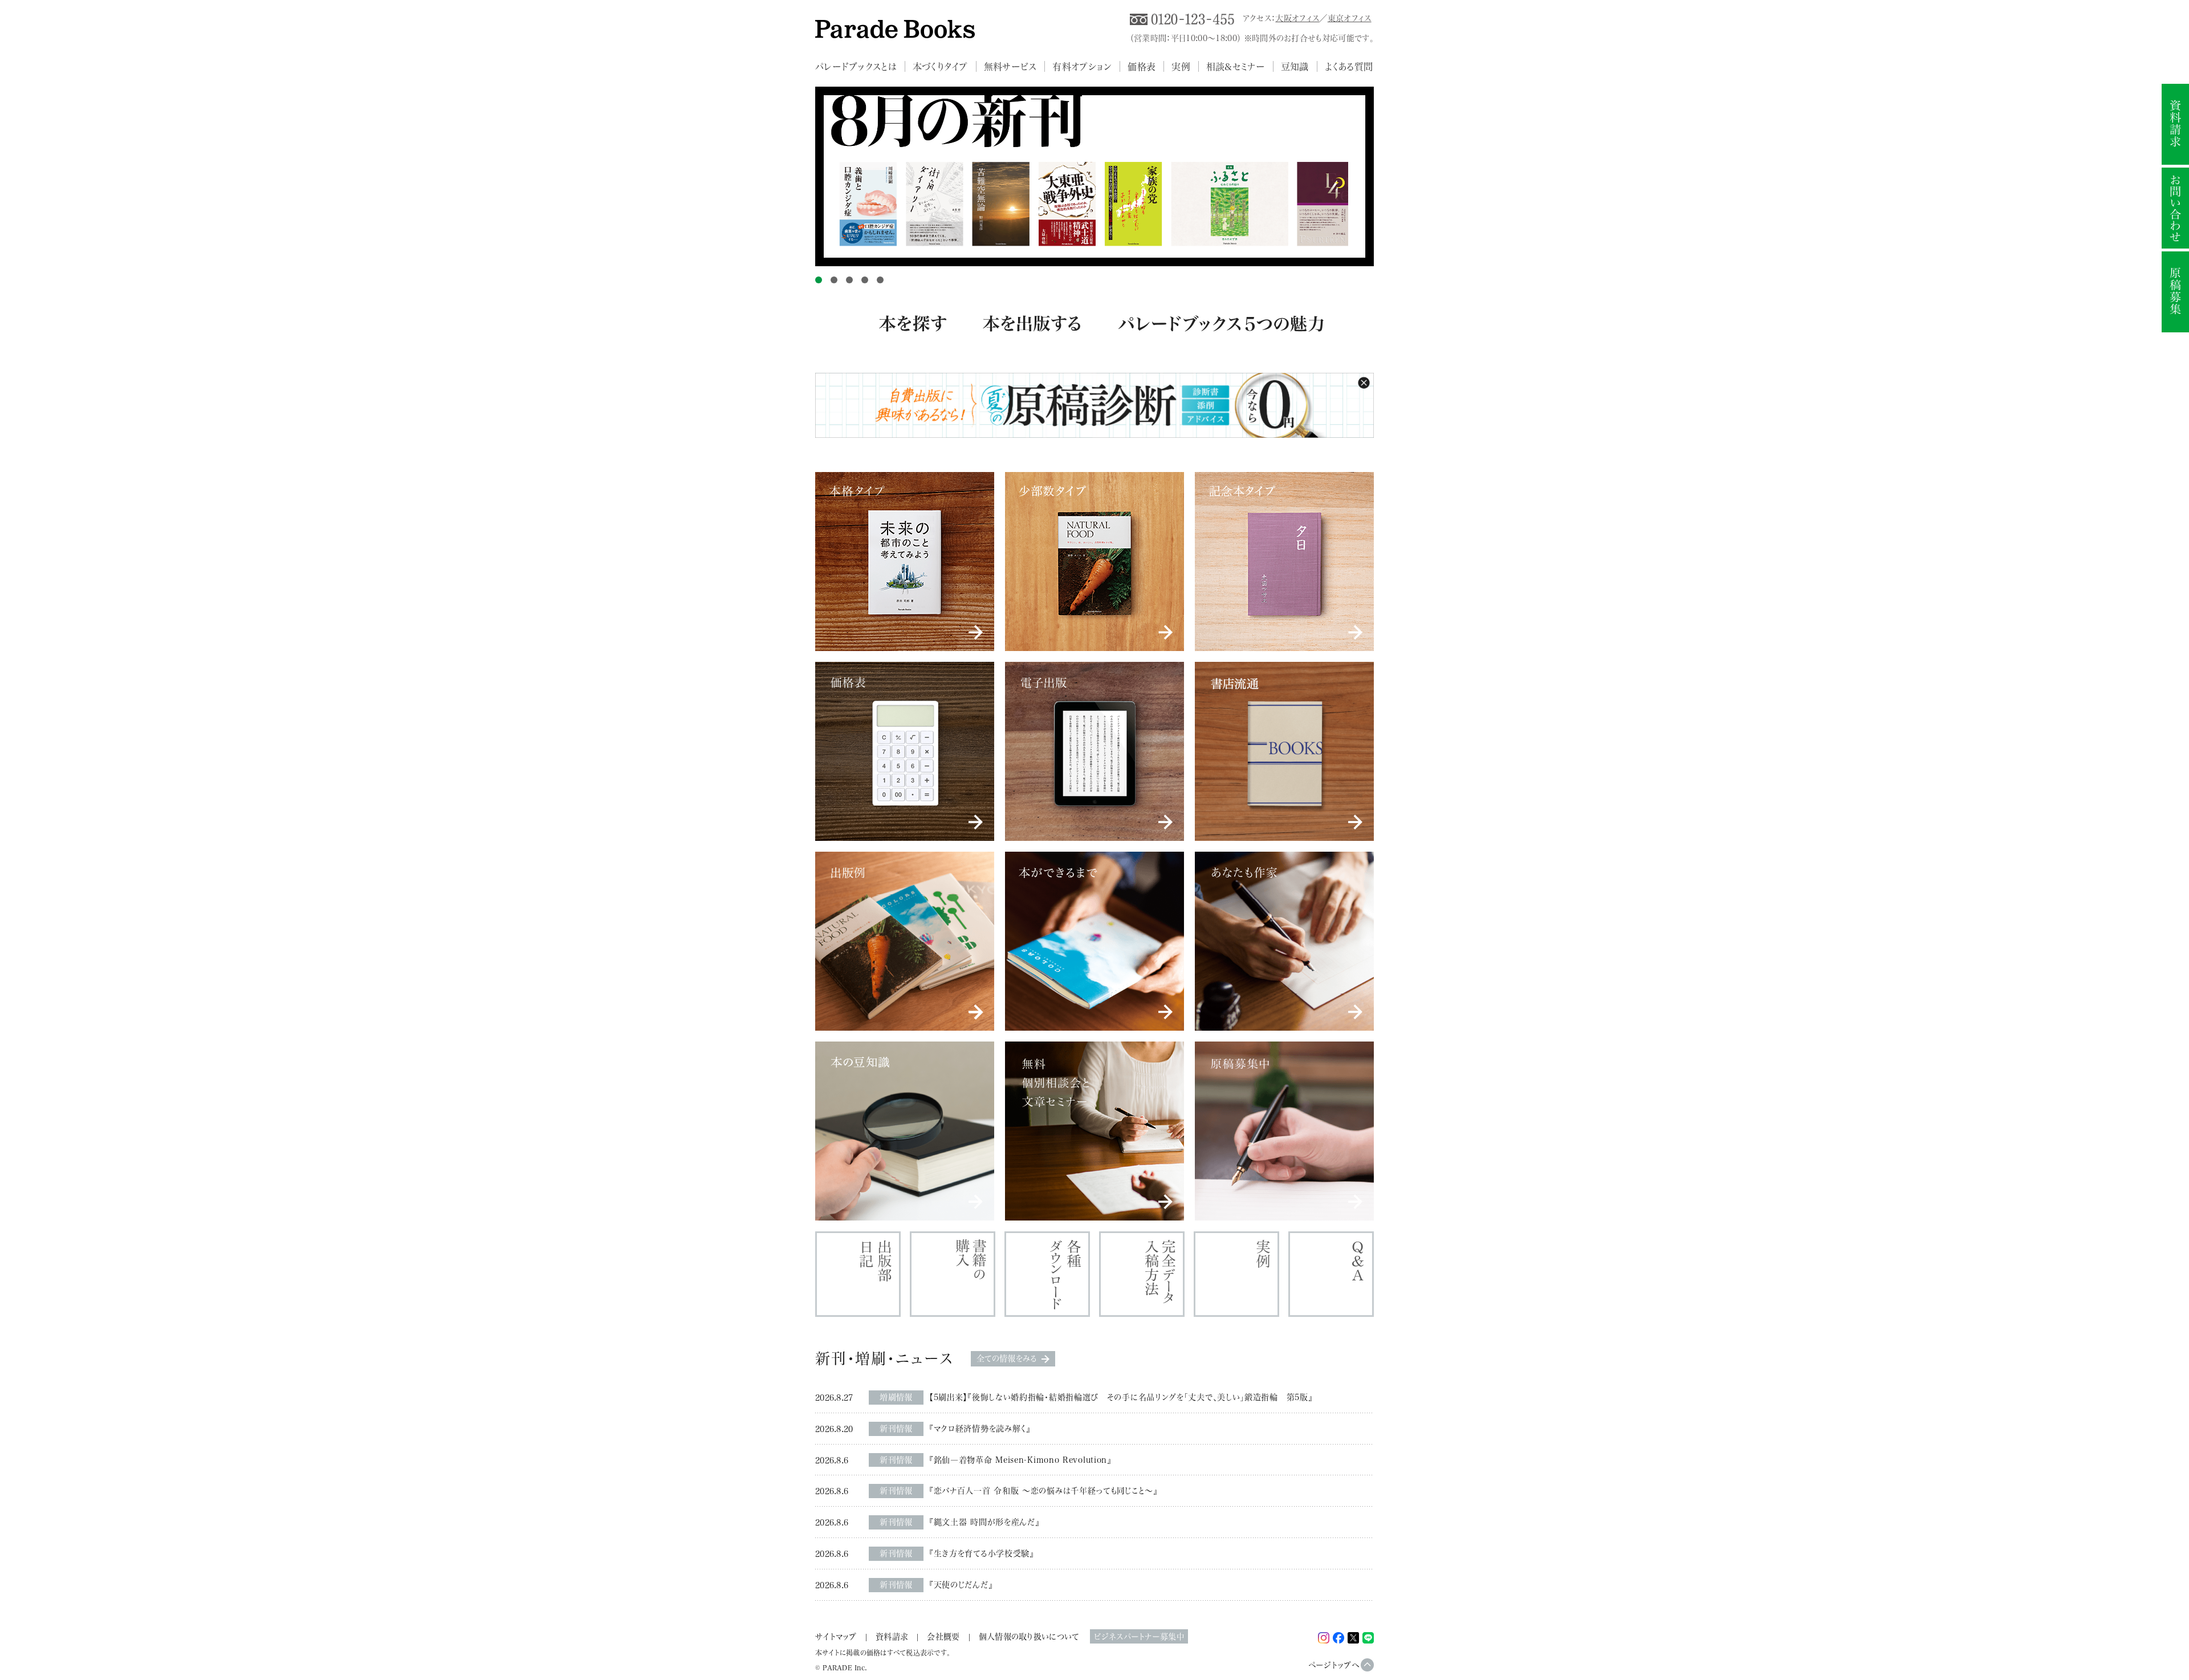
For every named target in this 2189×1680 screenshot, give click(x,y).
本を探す (912, 335)
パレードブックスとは (856, 66)
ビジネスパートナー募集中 (1139, 1636)
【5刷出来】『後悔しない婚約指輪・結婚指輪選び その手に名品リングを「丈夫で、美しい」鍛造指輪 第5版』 (1121, 1397)
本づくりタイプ (940, 66)
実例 (1181, 66)
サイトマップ (836, 1636)
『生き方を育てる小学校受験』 (982, 1553)
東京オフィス (1350, 18)
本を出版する (1032, 335)
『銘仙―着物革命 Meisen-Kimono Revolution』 (1020, 1460)
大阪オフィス (1297, 18)
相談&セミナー (1236, 66)
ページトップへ (1334, 1665)
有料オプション (1082, 66)
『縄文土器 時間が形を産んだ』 (984, 1522)
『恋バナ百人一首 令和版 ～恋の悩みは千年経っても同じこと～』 (1043, 1490)
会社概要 (943, 1636)
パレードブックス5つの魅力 (1221, 335)
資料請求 (892, 1636)
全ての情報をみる (1007, 1358)
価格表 (1142, 66)
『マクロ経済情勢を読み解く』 (980, 1428)
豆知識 (1295, 66)
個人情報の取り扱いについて (1029, 1636)
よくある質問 (1349, 66)
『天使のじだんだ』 (961, 1585)
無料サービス (1010, 66)
